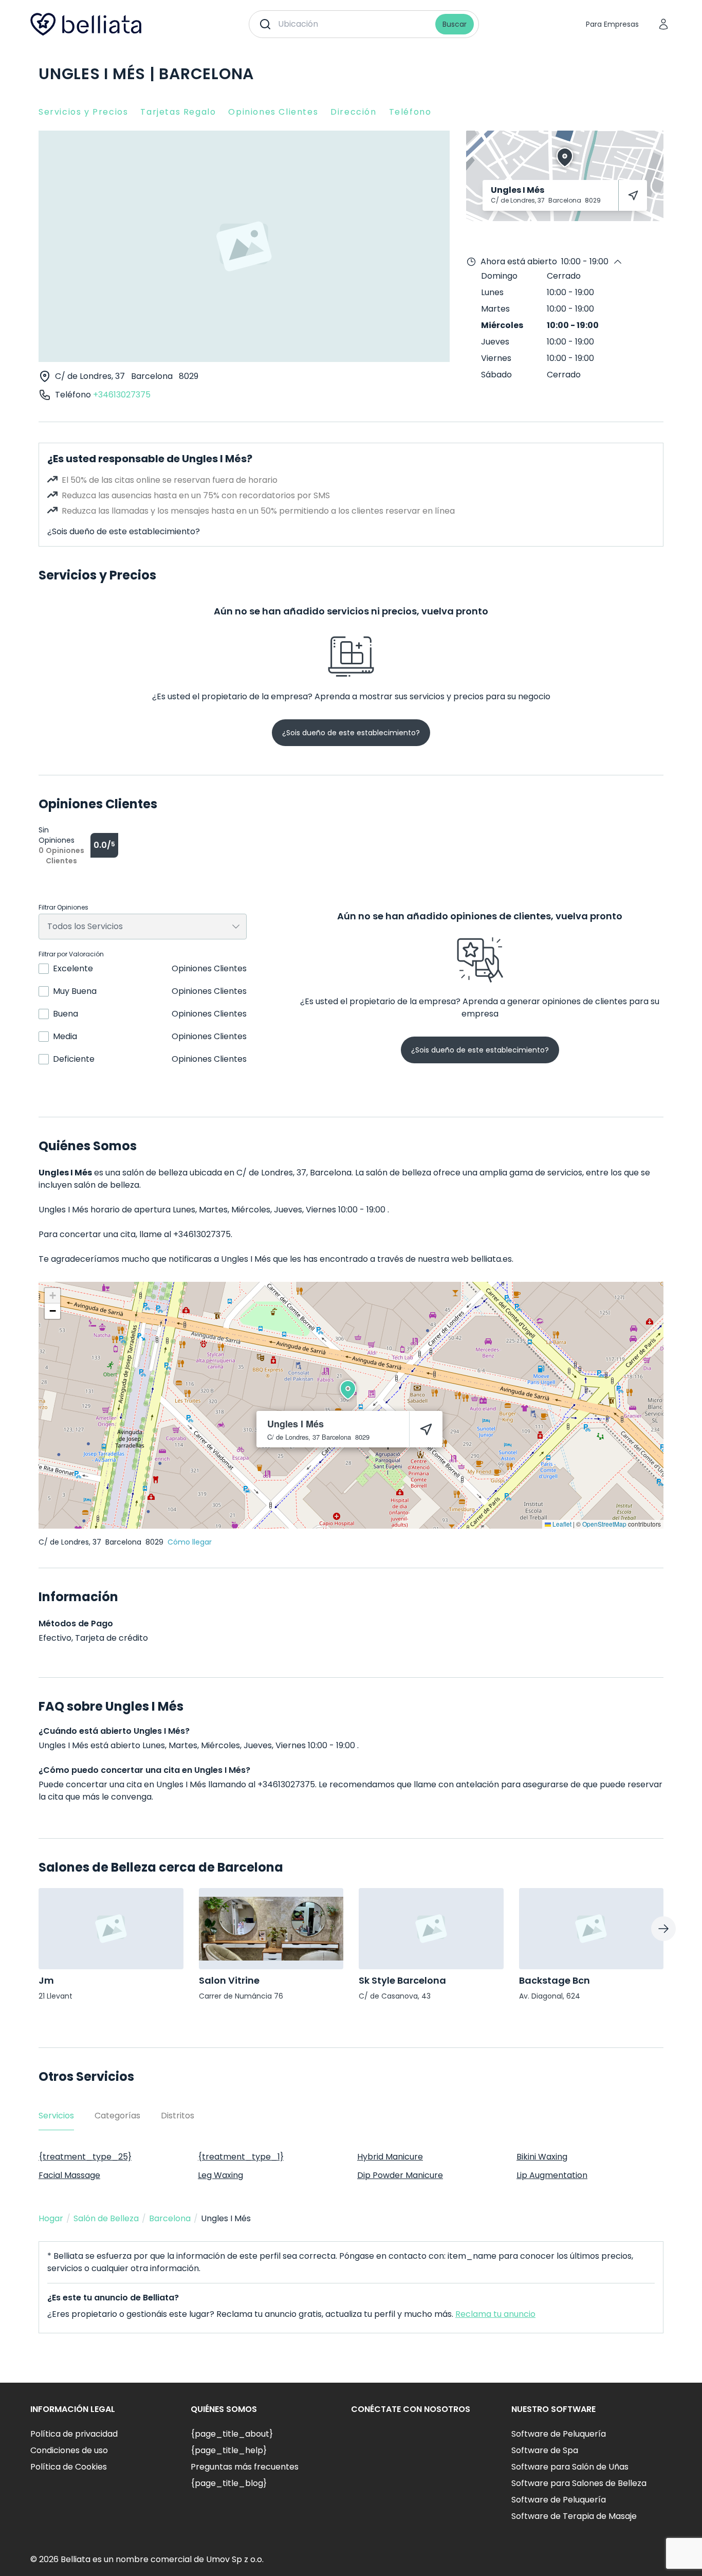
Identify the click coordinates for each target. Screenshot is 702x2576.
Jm (46, 1980)
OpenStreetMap (604, 1524)
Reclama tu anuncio (495, 2314)
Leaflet (561, 1524)
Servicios (56, 2116)
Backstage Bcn (555, 1980)
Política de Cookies (69, 2467)
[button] (348, 1390)
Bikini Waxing (542, 2157)
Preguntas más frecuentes (245, 2467)
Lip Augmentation (552, 2175)
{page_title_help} (229, 2450)
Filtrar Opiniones (63, 908)
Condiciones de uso (69, 2450)
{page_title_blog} (229, 2483)
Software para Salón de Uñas (570, 2467)
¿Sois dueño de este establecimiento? (124, 531)
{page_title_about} (232, 2434)
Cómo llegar (190, 1542)
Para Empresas (612, 24)
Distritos (178, 2116)
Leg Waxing (220, 2175)
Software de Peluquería (559, 2434)
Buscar (455, 24)
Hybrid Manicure (390, 2157)
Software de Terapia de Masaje (574, 2516)
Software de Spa (545, 2450)
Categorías (117, 2116)
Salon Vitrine (229, 1980)
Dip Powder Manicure (400, 2175)
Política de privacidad (74, 2434)
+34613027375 (122, 395)
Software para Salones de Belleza (579, 2483)
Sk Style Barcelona (402, 1980)
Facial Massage (69, 2175)
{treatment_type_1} (241, 2157)
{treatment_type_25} (85, 2157)
